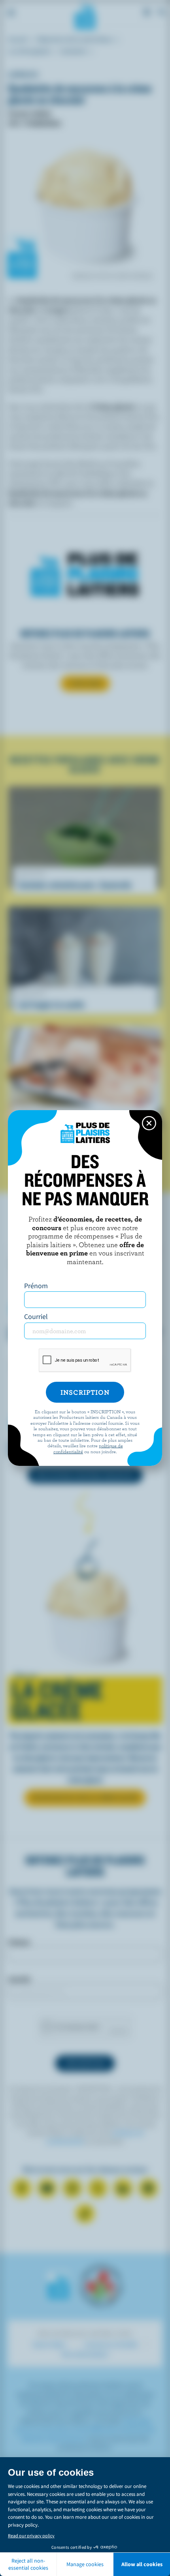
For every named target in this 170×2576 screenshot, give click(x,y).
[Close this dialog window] (149, 1123)
